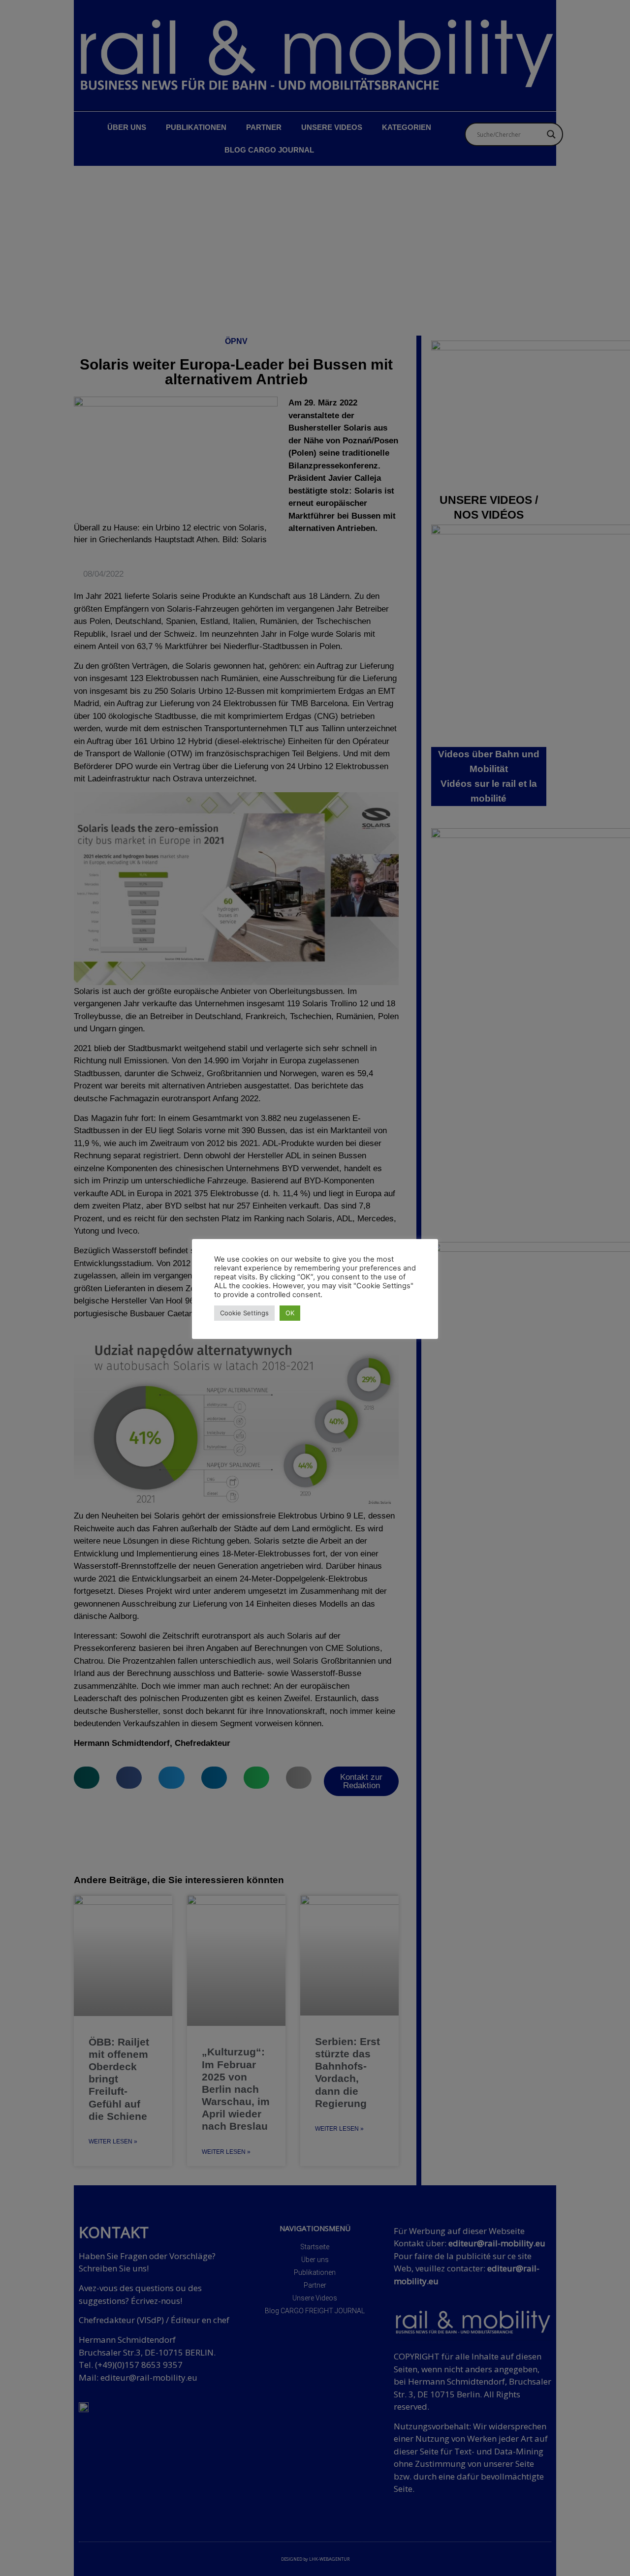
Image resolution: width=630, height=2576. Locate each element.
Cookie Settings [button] (244, 1313)
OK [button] (290, 1313)
